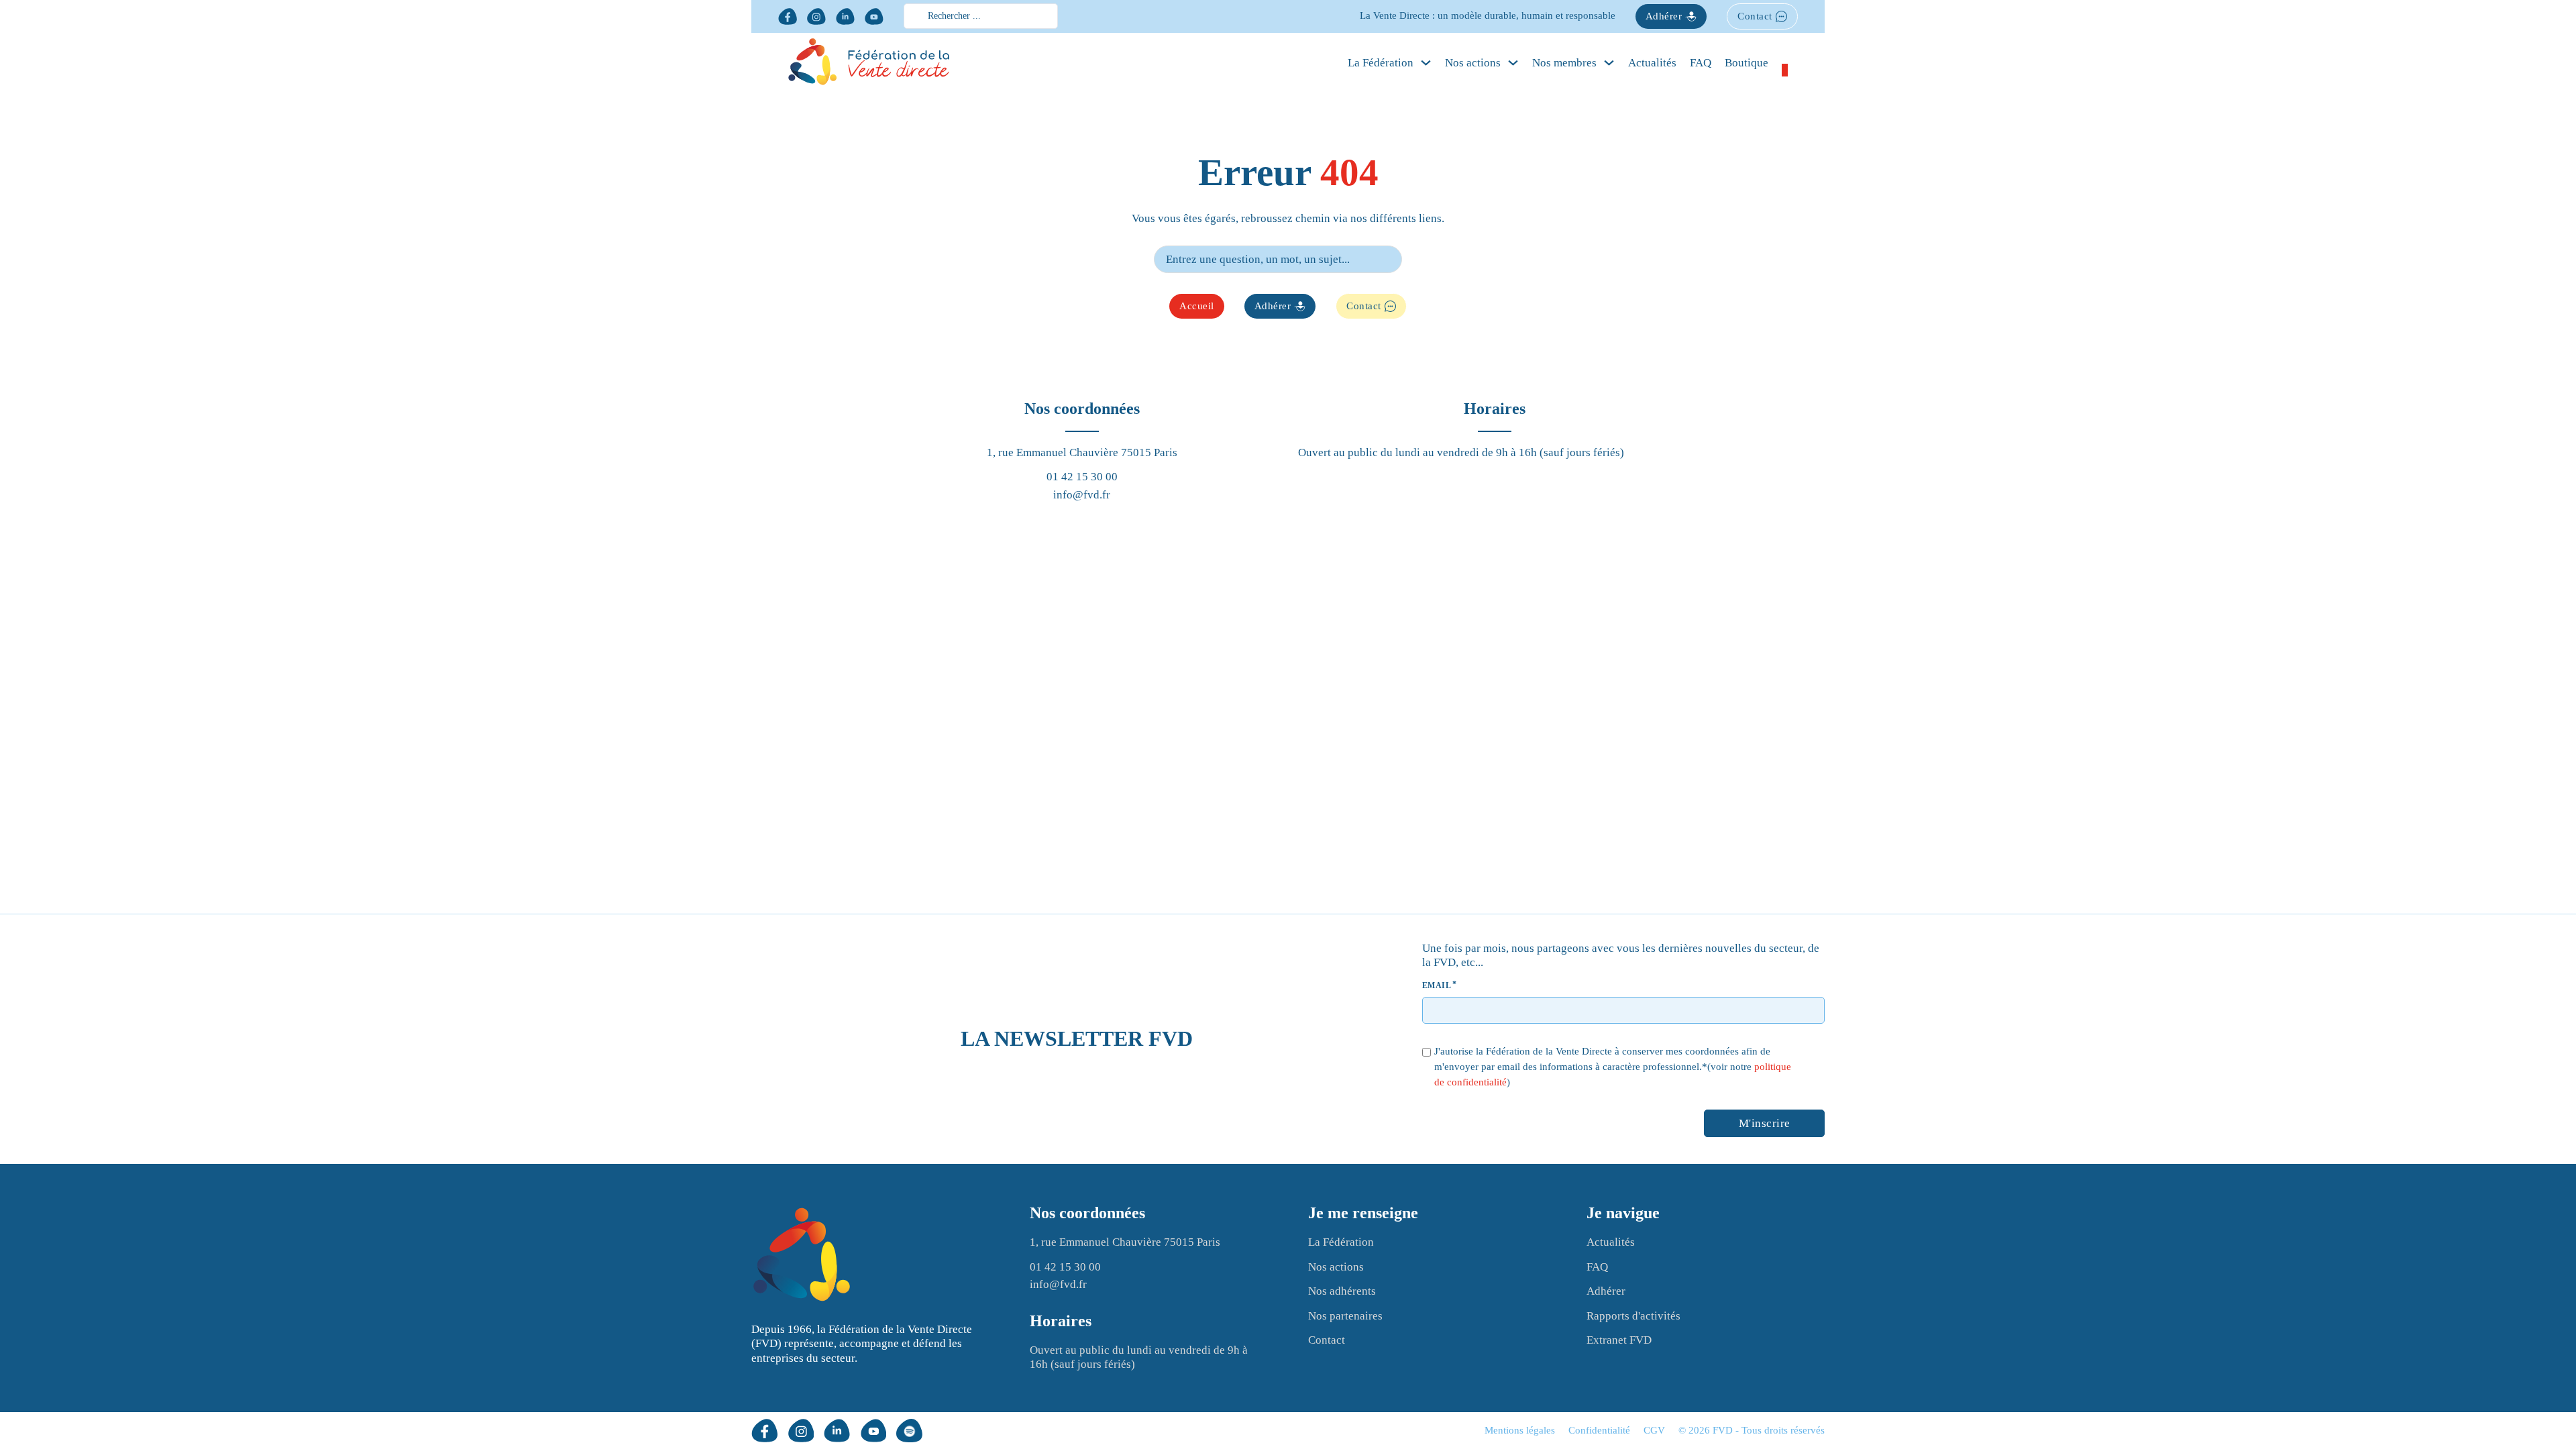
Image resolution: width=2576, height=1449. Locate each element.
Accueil (1197, 306)
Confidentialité (1599, 1430)
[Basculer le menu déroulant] (1426, 63)
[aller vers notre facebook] (788, 16)
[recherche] (1412, 259)
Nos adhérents (1342, 1291)
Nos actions (1473, 63)
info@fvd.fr (1082, 495)
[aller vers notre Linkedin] (845, 16)
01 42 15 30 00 (1082, 477)
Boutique (1747, 63)
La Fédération (1341, 1242)
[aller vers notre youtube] (874, 16)
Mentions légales (1520, 1430)
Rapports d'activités (1633, 1316)
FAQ (1701, 63)
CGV (1654, 1430)
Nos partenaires (1345, 1316)
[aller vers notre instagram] (816, 16)
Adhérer (1664, 16)
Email (1437, 985)
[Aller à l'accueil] (802, 1256)
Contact (1755, 16)
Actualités (1652, 63)
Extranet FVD (1619, 1340)
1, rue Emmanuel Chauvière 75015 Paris (1082, 452)
